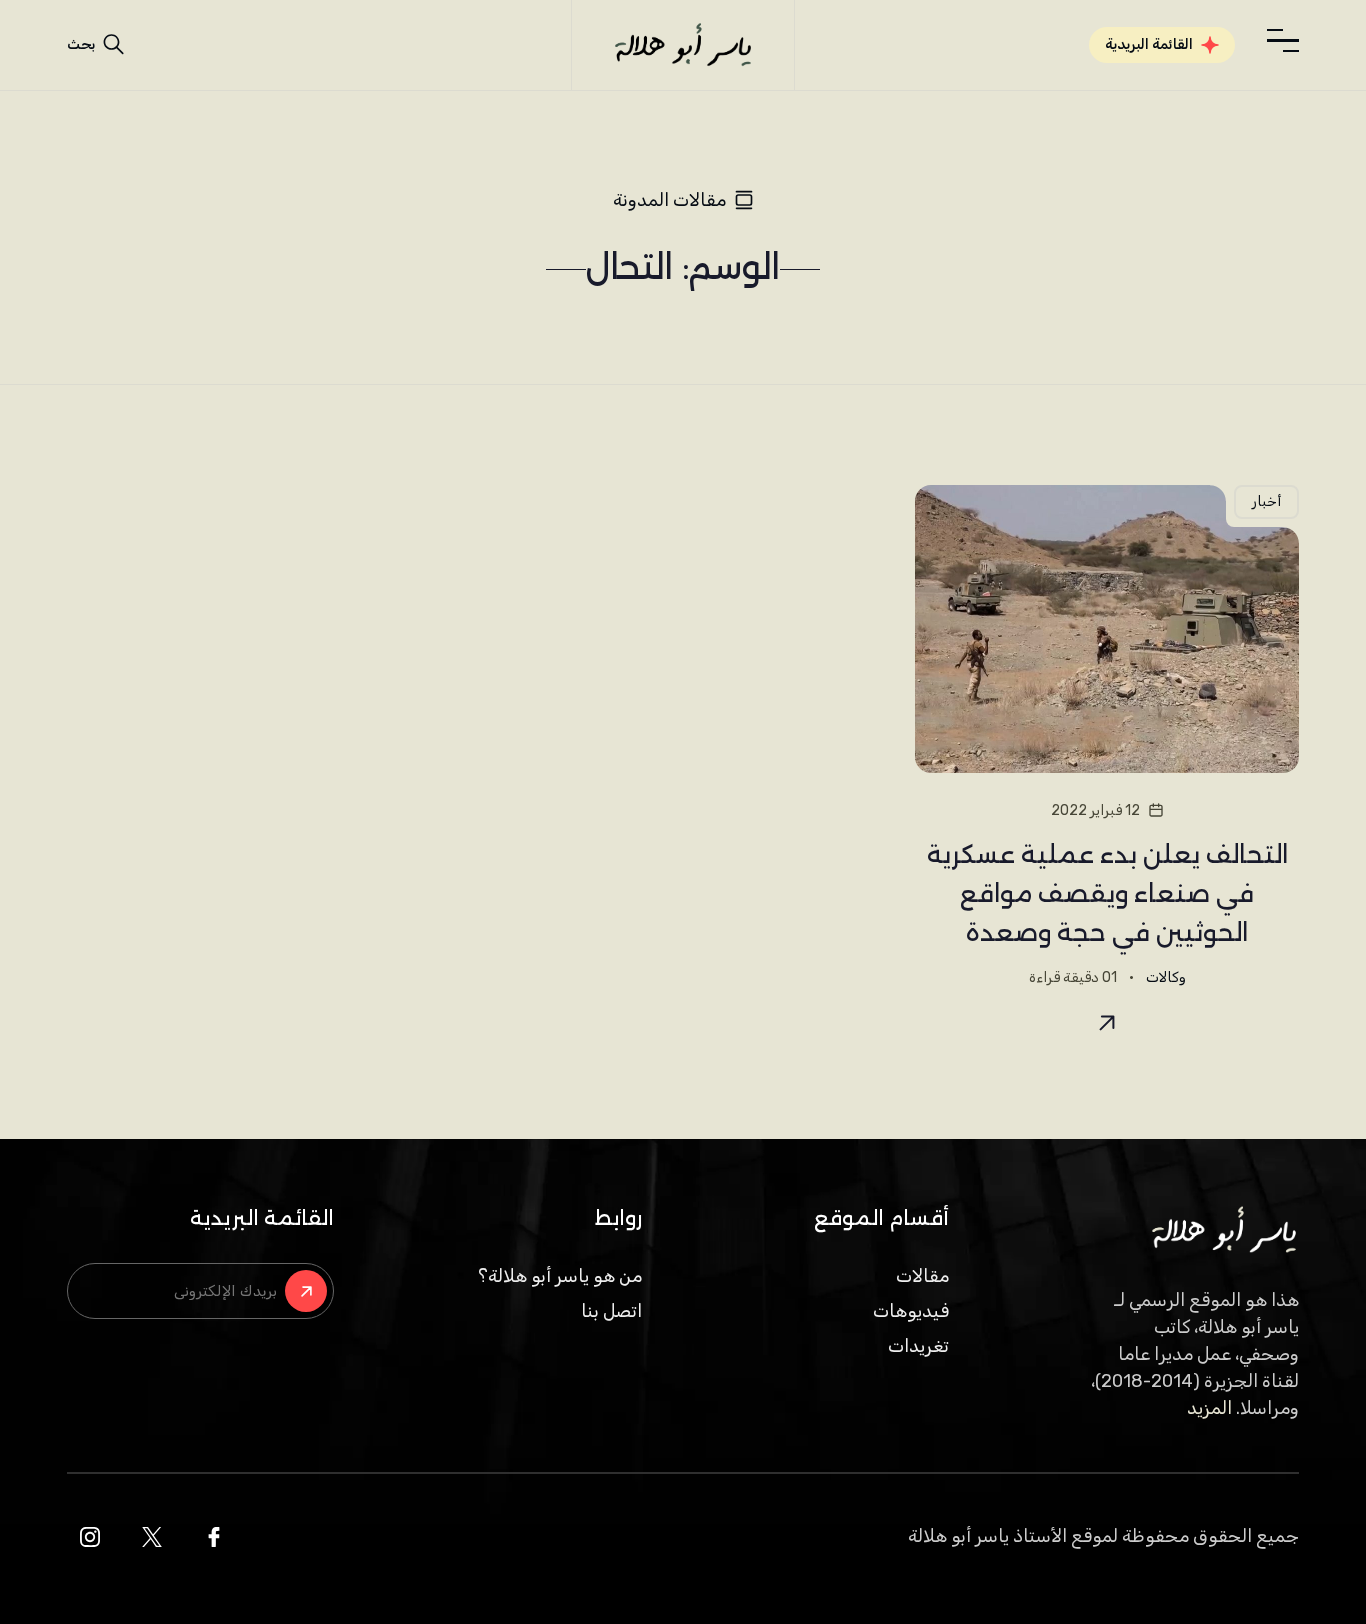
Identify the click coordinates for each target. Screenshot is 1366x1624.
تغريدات (918, 1346)
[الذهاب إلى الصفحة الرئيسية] (682, 45)
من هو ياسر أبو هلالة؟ (560, 1276)
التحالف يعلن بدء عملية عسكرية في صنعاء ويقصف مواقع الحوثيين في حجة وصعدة (1107, 893)
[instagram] (90, 1537)
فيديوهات (911, 1311)
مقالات (922, 1276)
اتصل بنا (611, 1311)
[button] (1283, 41)
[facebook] (214, 1537)
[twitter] (152, 1537)
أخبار (1266, 501)
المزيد (1209, 1408)
